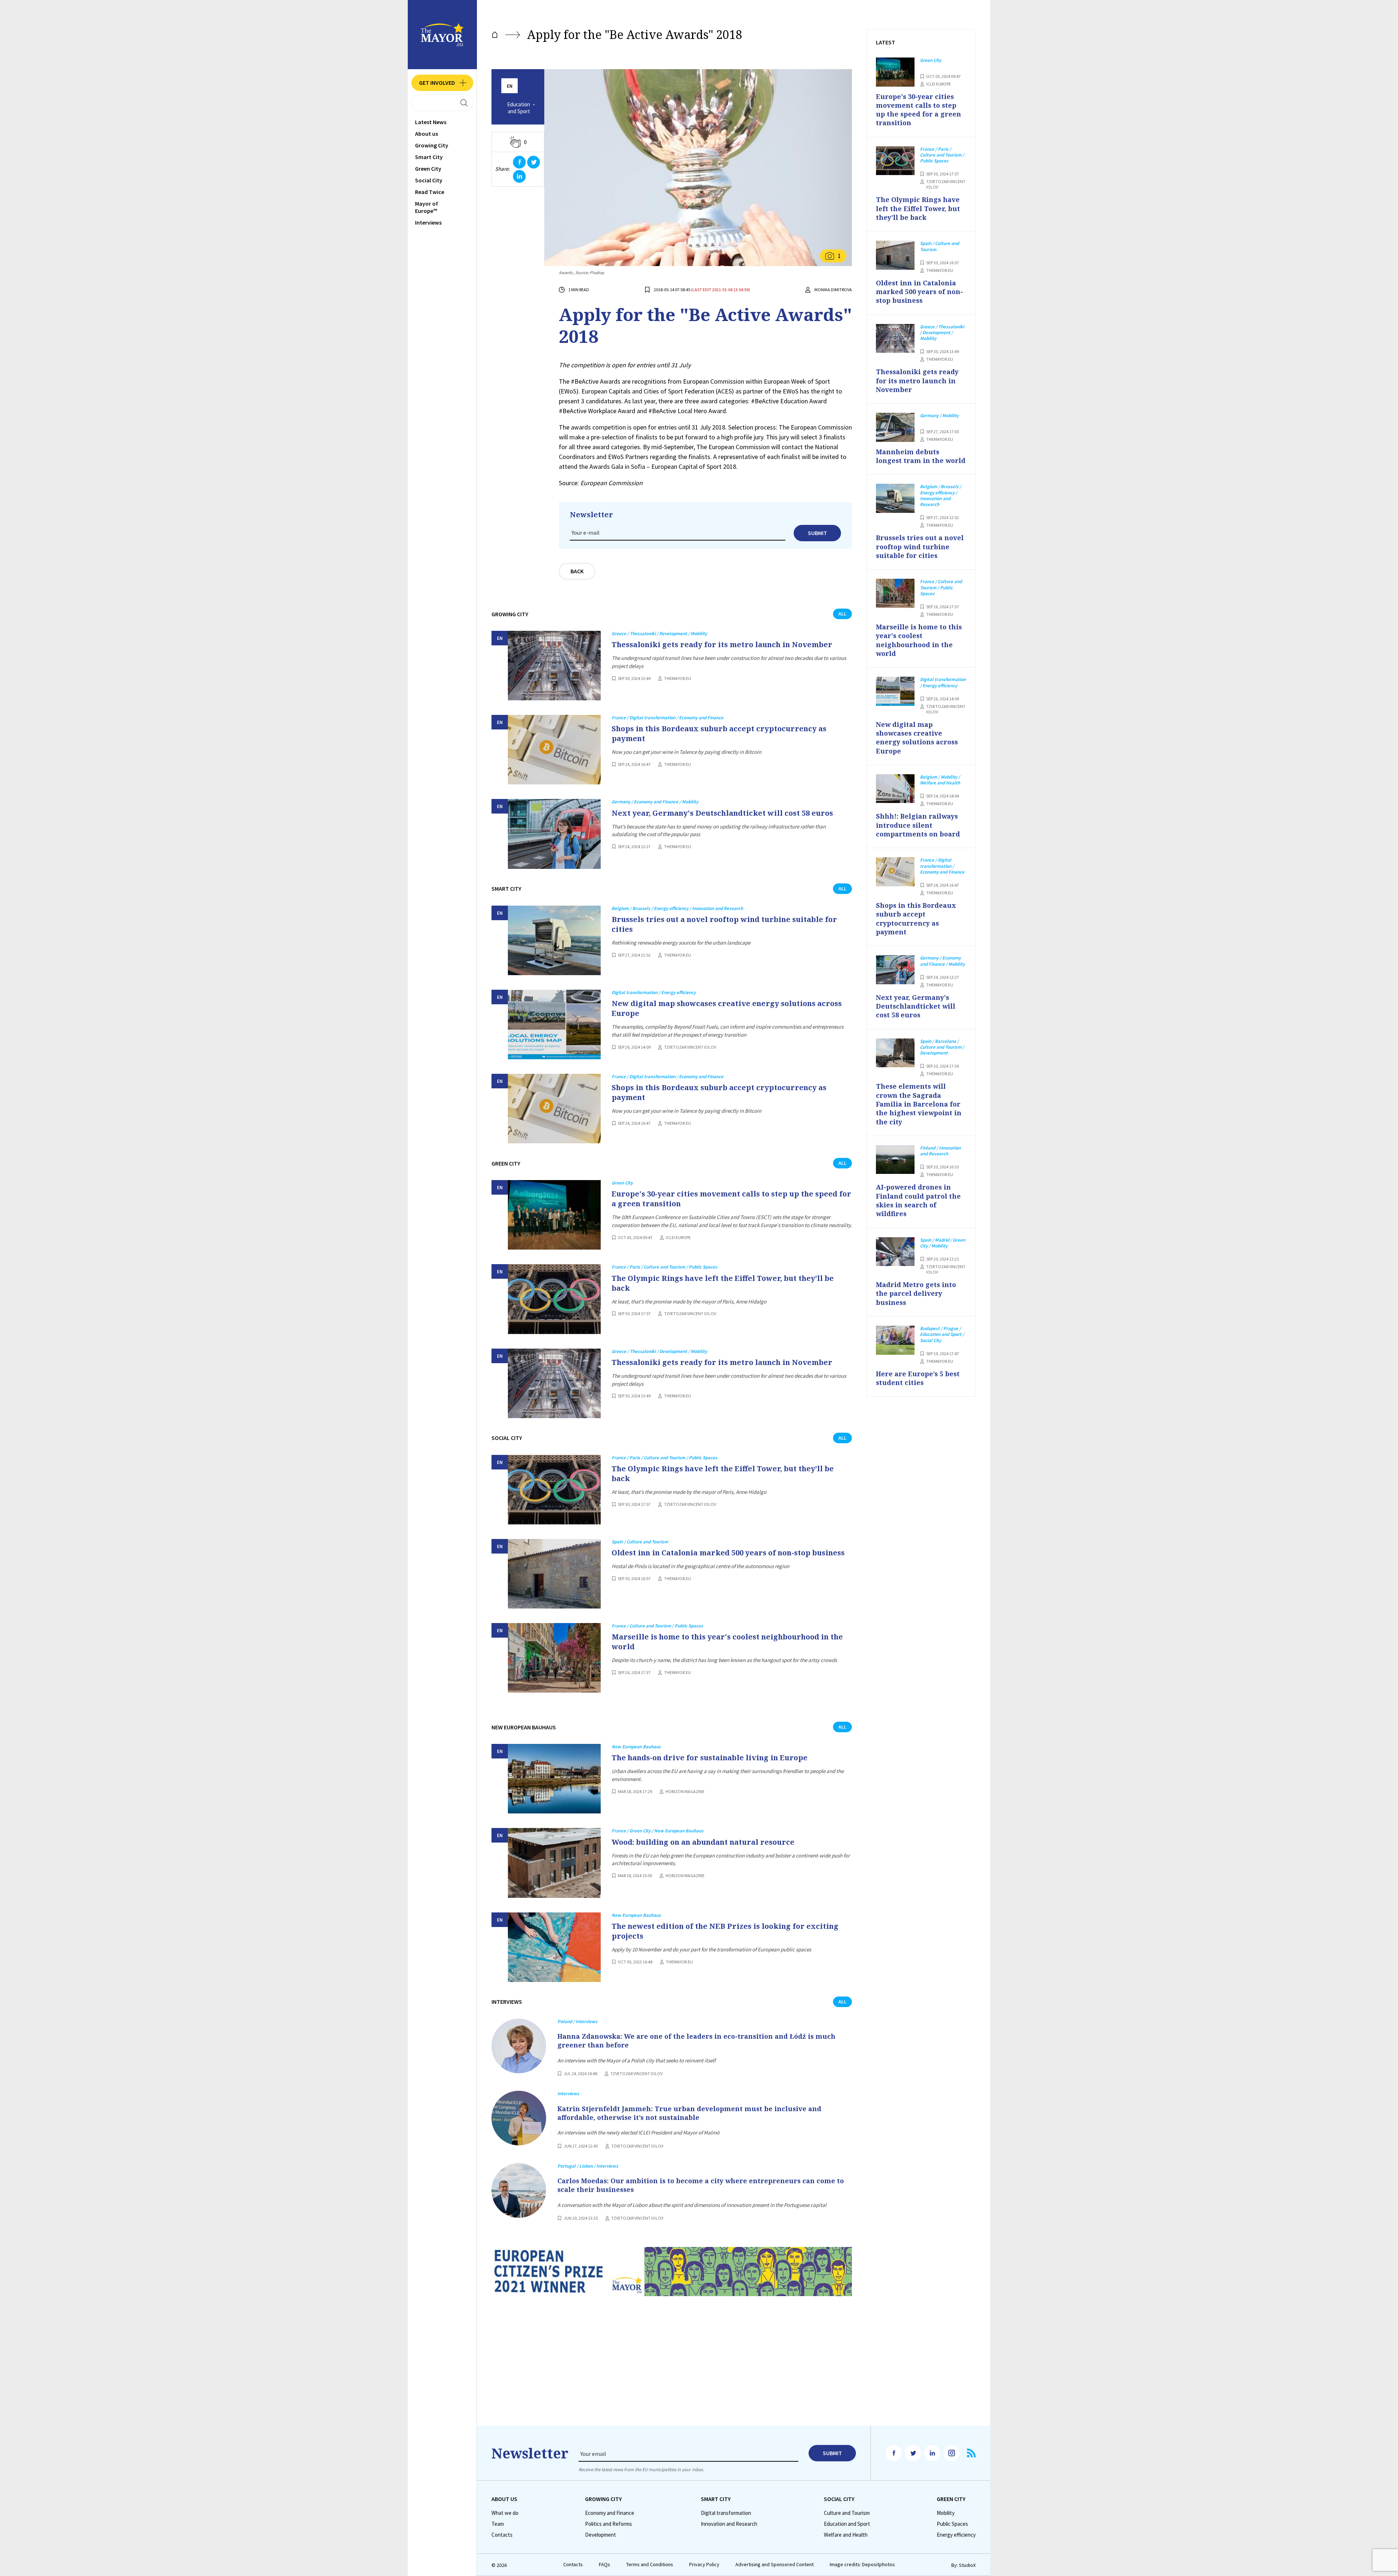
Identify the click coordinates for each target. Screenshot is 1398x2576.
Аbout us (426, 134)
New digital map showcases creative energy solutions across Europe (727, 1008)
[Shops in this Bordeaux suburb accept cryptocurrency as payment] (554, 750)
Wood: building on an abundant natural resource (703, 1842)
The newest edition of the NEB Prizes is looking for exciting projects (725, 1931)
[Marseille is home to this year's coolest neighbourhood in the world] (554, 1658)
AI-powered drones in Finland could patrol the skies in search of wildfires (918, 1200)
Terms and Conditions (650, 2565)
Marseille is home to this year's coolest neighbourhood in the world (727, 1642)
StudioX (967, 2565)
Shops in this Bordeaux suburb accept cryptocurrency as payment (719, 733)
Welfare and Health (846, 2535)
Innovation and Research (729, 2524)
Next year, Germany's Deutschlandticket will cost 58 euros (722, 813)
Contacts (502, 2535)
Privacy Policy (704, 2565)
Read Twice (430, 192)
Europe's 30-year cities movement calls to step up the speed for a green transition (731, 1199)
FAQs (605, 2565)
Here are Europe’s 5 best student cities (918, 1378)
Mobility (946, 2513)
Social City (429, 180)
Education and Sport (519, 108)
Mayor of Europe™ (426, 207)
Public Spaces (952, 2524)
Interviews (428, 222)
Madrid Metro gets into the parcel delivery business (916, 1293)
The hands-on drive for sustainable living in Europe (710, 1758)
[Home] (495, 35)
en (510, 86)
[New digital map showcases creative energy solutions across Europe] (554, 1024)
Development (601, 2535)
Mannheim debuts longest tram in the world (921, 456)
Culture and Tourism (847, 2513)
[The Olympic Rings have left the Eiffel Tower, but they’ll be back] (554, 1299)
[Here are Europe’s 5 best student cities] (895, 1340)
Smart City (429, 157)
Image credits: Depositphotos (862, 2565)
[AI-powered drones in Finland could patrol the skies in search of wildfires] (895, 1160)
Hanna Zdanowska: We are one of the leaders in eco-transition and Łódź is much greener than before (696, 2041)
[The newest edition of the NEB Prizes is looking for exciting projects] (554, 1947)
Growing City (432, 145)
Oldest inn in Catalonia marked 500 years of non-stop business (728, 1553)
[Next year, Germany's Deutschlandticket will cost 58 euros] (554, 834)
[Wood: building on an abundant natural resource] (554, 1863)
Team (498, 2524)
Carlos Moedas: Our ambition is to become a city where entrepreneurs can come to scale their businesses (701, 2185)
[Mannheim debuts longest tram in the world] (895, 427)
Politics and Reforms (609, 2524)
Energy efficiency (956, 2535)
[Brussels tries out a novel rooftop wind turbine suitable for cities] (554, 940)
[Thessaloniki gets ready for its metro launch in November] (554, 666)
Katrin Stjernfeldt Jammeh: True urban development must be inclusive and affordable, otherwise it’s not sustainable (689, 2113)
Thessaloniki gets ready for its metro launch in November (722, 644)
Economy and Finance (610, 2513)
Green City (428, 169)
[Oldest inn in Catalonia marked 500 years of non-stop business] (554, 1574)
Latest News (431, 122)
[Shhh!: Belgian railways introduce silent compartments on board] (895, 789)
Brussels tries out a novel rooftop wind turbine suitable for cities (724, 924)
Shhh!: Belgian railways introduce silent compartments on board (918, 825)
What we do (505, 2513)
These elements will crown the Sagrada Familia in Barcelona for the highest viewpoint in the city (919, 1104)
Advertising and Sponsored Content (775, 2565)
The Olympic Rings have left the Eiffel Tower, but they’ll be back (723, 1283)
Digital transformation (726, 2513)
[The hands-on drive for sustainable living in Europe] (554, 1779)
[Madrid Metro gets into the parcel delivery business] (895, 1252)
